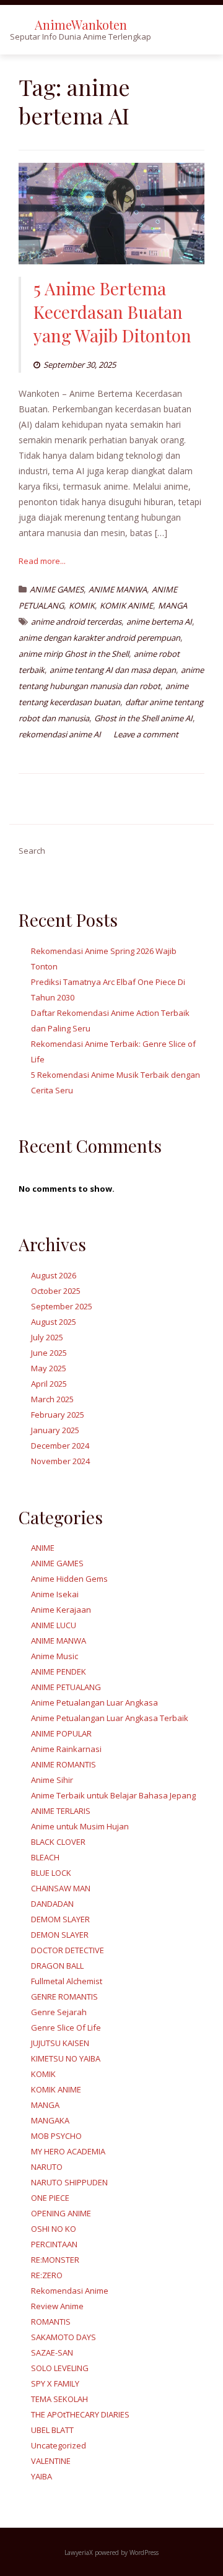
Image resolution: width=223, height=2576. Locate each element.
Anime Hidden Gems (69, 1579)
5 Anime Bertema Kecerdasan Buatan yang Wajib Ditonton (112, 312)
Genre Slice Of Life (66, 2027)
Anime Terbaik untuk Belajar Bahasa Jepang (113, 1795)
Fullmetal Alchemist (67, 1981)
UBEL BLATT (52, 2430)
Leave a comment (146, 734)
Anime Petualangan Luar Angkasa (94, 1702)
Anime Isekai (55, 1594)
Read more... (42, 561)
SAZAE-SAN (52, 2353)
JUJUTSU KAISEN (60, 2043)
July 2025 (47, 1337)
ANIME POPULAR (61, 1733)
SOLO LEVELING (60, 2368)
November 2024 (60, 1461)
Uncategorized (59, 2445)
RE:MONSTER (55, 2260)
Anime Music (55, 1656)
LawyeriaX (80, 2552)
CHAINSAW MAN (61, 1888)
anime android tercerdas (76, 622)
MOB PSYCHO (56, 2136)
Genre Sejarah (59, 2012)
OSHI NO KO (54, 2229)
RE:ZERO (47, 2275)
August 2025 (54, 1322)
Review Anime (57, 2306)
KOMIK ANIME (126, 605)
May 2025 (49, 1368)
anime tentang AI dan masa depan (113, 670)
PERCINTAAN (54, 2244)
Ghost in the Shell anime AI (143, 718)
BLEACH (45, 1857)
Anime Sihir (52, 1780)
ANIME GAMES (57, 589)
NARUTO (47, 2167)
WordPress (144, 2552)
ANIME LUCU (54, 1625)
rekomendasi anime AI (60, 734)
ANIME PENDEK (59, 1672)
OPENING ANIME (61, 2213)
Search (32, 851)
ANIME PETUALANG (66, 1687)
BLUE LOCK (51, 1873)
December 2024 (60, 1446)
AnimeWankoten (81, 24)
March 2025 (52, 1399)
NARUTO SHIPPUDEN (69, 2182)
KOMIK (82, 605)
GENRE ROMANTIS (64, 1997)
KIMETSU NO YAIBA (66, 2058)
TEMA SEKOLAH (59, 2399)
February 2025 (58, 1415)
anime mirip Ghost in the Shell (74, 654)
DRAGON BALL (57, 1966)
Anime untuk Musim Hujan (80, 1826)
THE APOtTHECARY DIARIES (80, 2414)
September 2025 (62, 1306)
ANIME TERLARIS (61, 1811)
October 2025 (56, 1291)
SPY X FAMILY (55, 2383)
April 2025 (49, 1384)
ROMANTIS (51, 2322)
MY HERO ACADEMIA (68, 2151)
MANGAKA (50, 2120)
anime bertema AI (159, 622)
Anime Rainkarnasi (66, 1749)
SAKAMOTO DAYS (63, 2337)
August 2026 (54, 1275)
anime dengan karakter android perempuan (99, 638)
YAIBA (42, 2476)
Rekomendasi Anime (70, 2291)
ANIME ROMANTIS (63, 1764)
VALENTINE (51, 2461)
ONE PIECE (50, 2198)
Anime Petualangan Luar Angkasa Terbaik (110, 1718)
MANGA (173, 605)
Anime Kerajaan (61, 1610)
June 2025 (49, 1353)
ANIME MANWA (118, 589)
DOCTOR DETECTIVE (68, 1950)
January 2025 (55, 1430)
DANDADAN (52, 1904)
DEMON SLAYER (60, 1935)
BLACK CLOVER (58, 1842)
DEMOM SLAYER (60, 1919)
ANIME (43, 1548)
